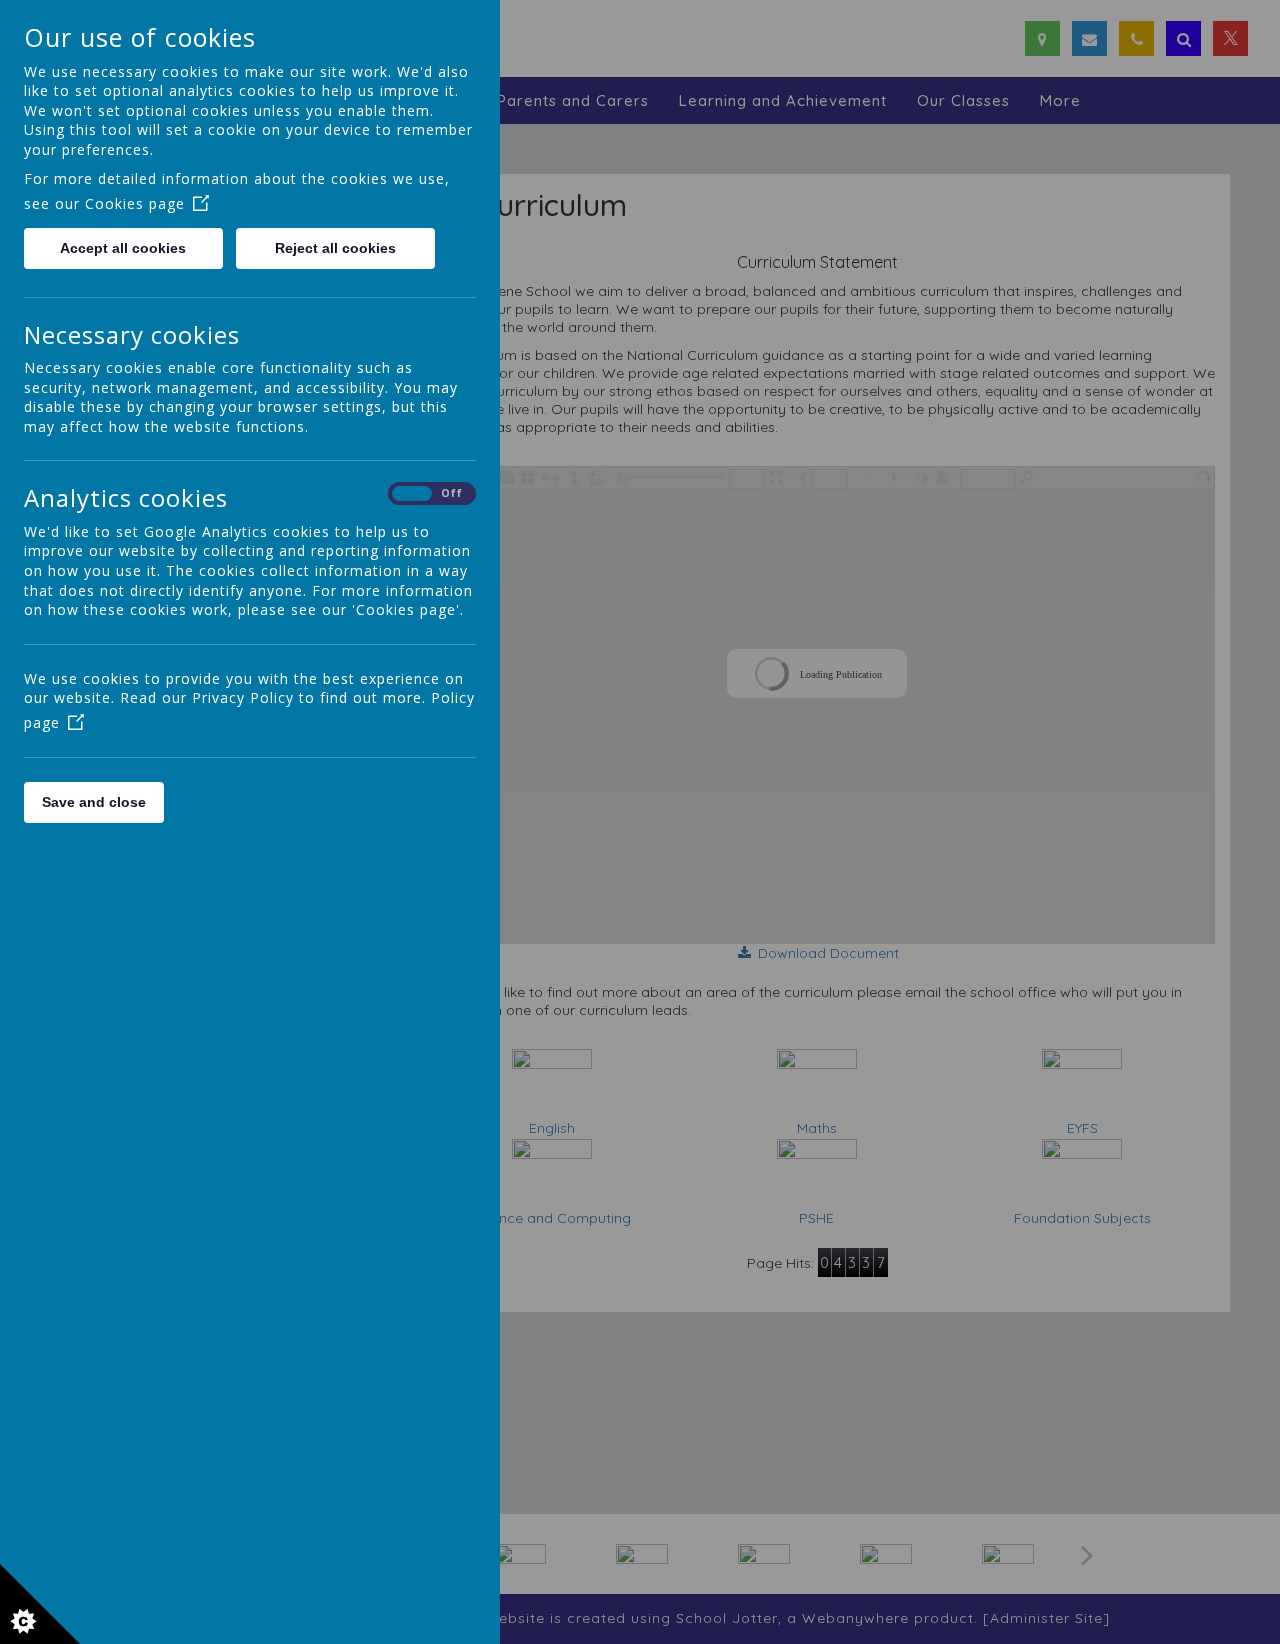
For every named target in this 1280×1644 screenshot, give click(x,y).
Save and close (94, 802)
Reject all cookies (335, 248)
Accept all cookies (123, 248)
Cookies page (135, 203)
